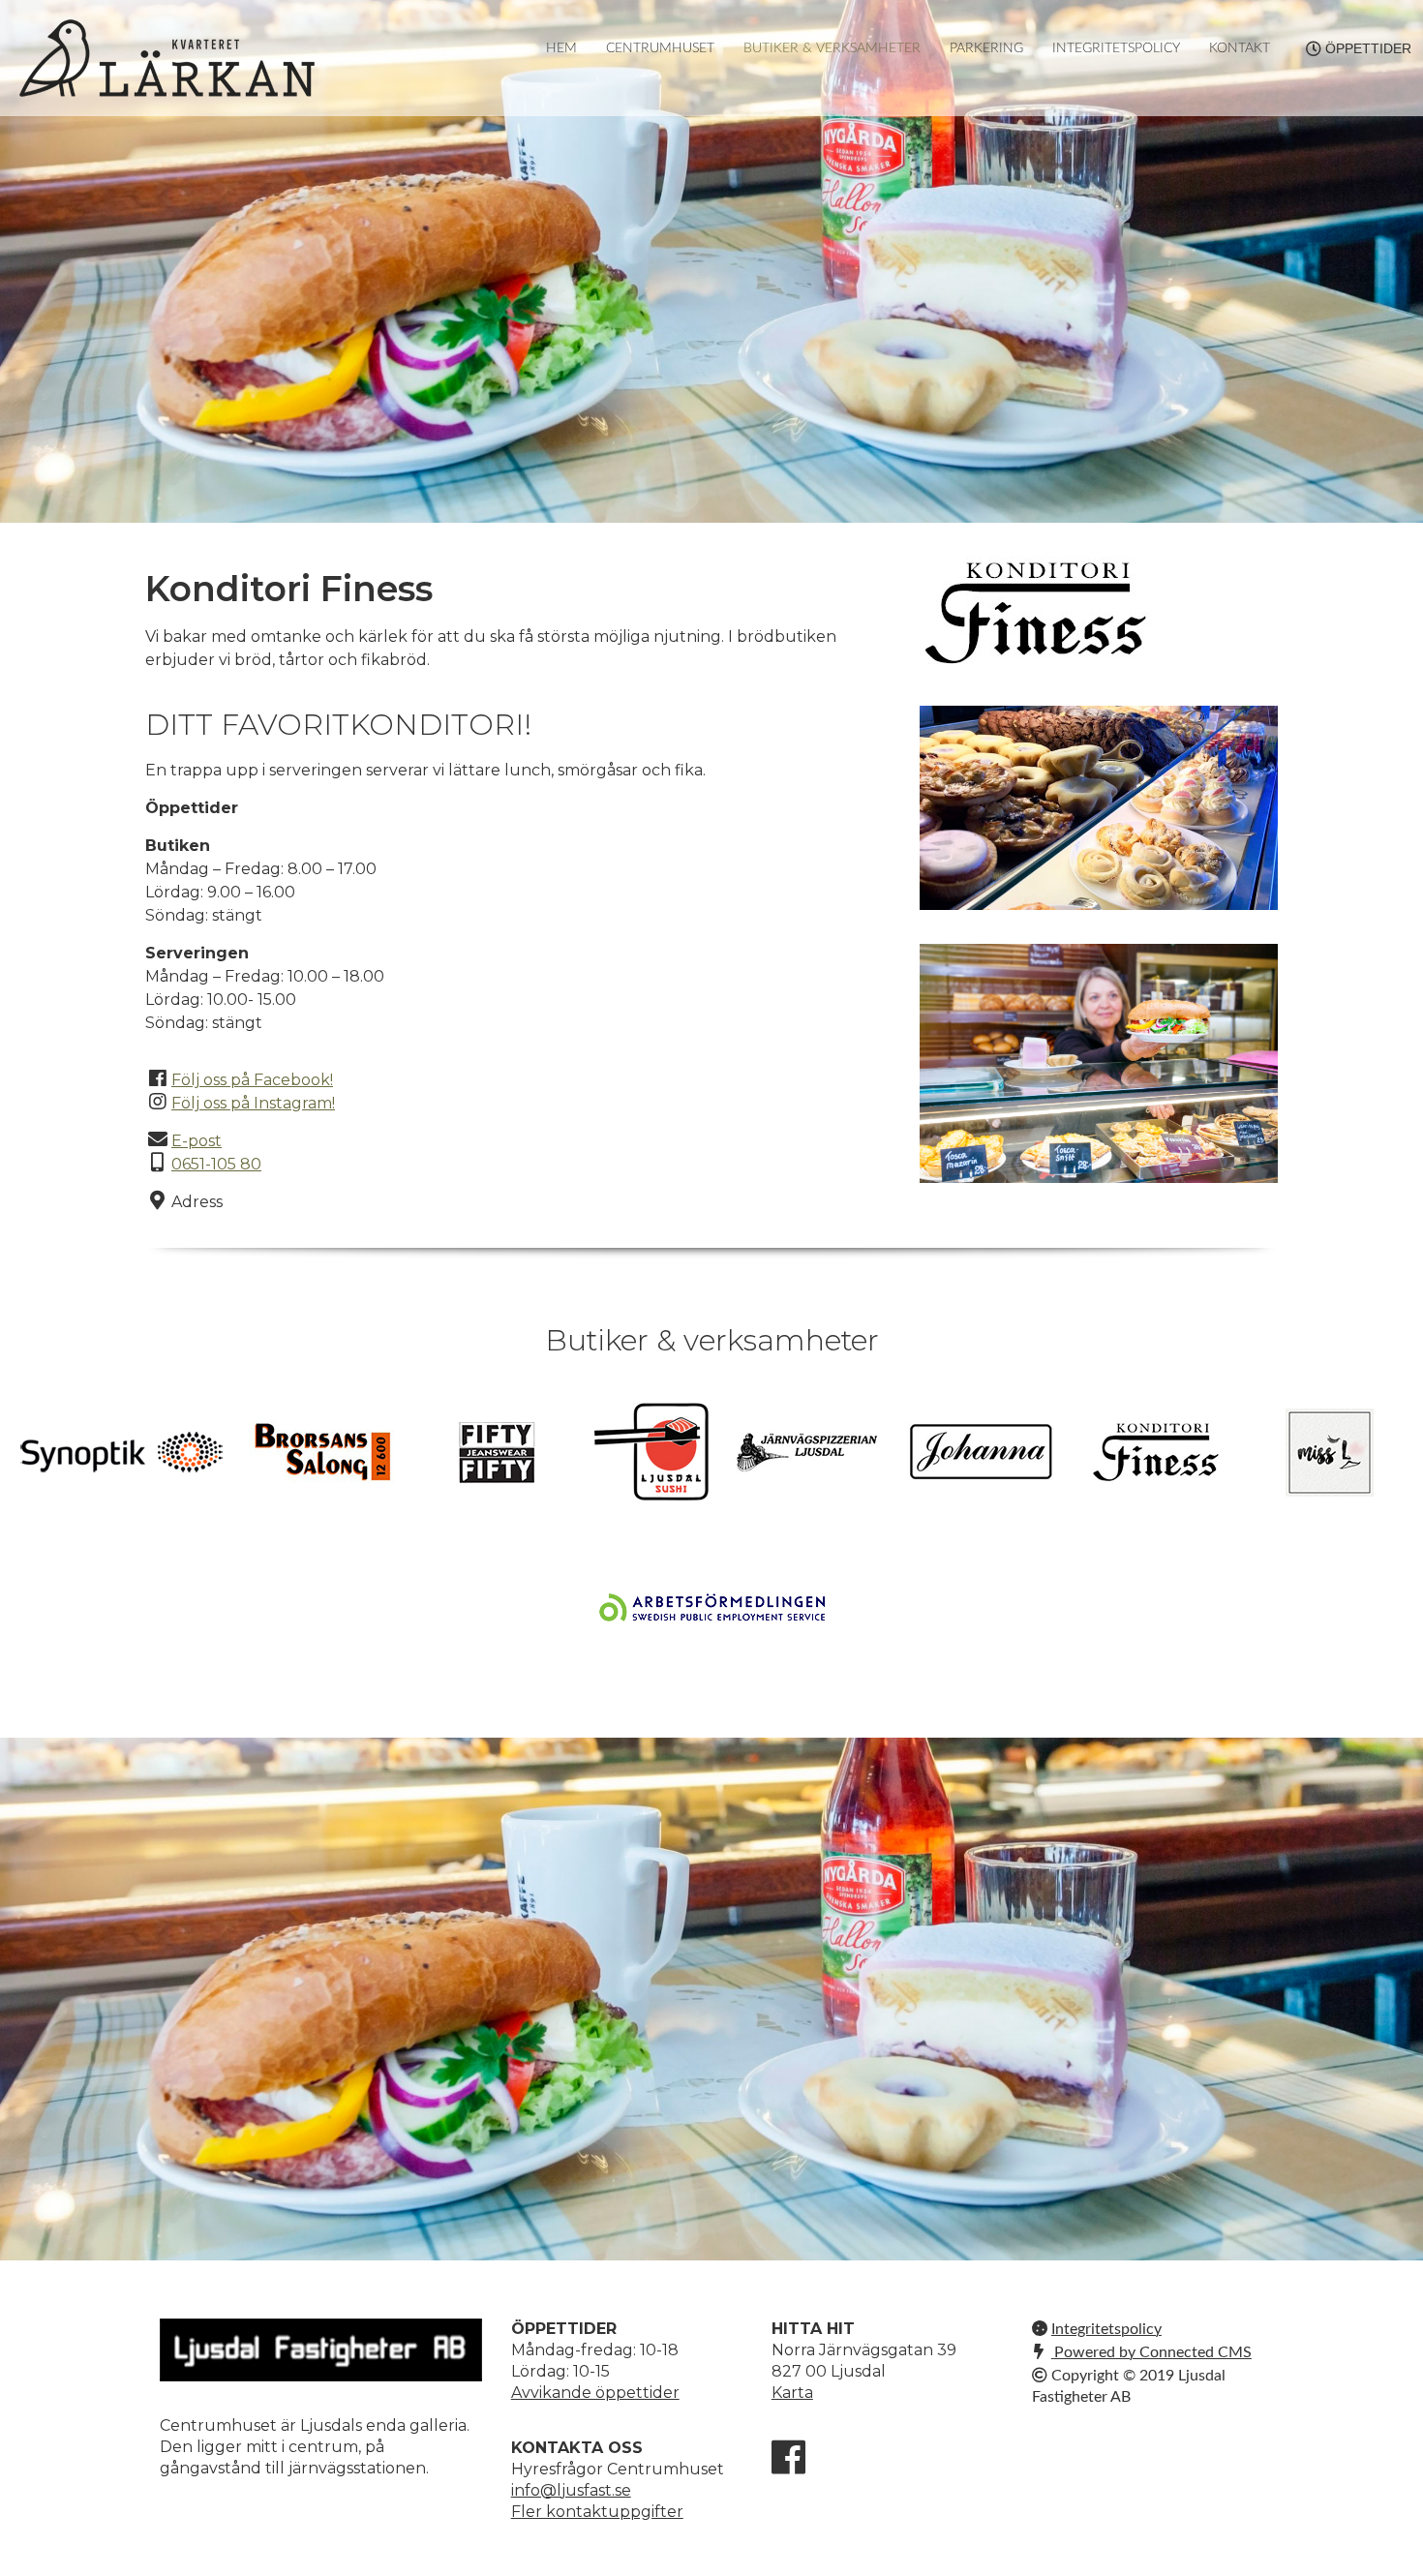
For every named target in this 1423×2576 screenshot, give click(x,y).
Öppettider (1368, 48)
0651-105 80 (216, 1164)
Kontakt (1240, 48)
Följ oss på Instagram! (253, 1103)
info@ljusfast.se (571, 2490)
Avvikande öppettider (595, 2393)
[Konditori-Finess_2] (1099, 1063)
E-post (197, 1141)
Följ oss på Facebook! (252, 1080)
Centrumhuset (660, 48)
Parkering (986, 48)
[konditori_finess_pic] (1099, 808)
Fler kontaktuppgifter (597, 2512)
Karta (792, 2393)
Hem (561, 48)
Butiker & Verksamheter (832, 48)
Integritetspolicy (1116, 48)
